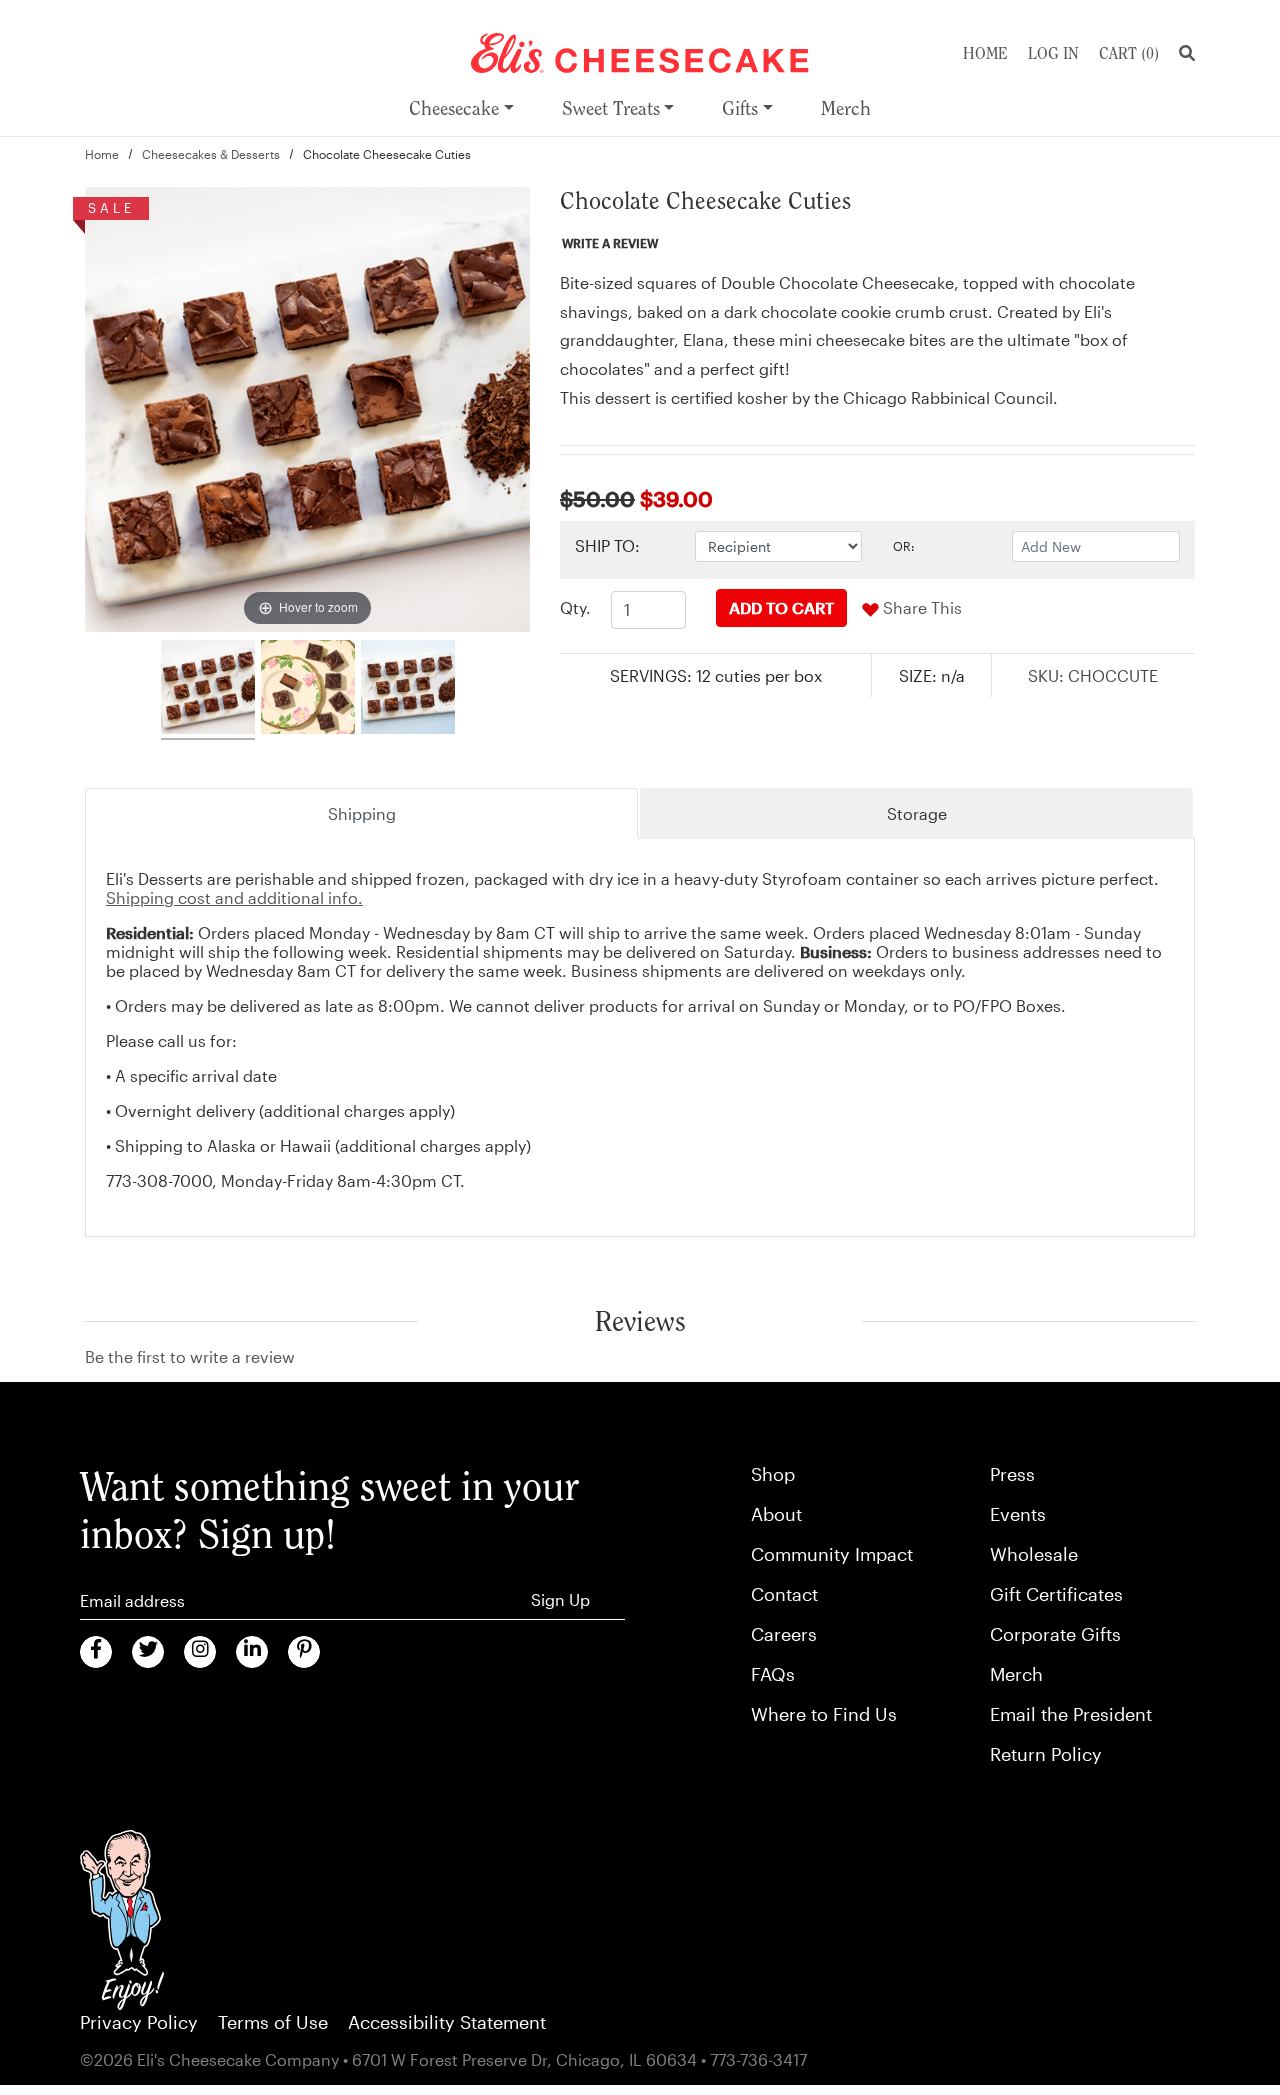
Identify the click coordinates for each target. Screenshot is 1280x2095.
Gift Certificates (1056, 1594)
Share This (920, 607)
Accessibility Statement (447, 2022)
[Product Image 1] (208, 690)
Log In (1053, 53)
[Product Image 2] (308, 690)
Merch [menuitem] (846, 108)
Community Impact (832, 1554)
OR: (904, 546)
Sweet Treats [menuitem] (611, 108)
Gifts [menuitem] (740, 108)
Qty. (575, 607)
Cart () (1129, 53)
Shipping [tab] (362, 813)
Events (1018, 1514)
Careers (784, 1634)
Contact (784, 1594)
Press (1012, 1474)
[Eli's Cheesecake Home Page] (640, 50)
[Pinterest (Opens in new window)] (304, 1652)
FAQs (773, 1674)
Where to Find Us (824, 1714)
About (776, 1514)
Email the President (1071, 1714)
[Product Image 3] (408, 690)
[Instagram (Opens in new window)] (200, 1652)
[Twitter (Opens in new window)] (148, 1652)
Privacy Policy (139, 2022)
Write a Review (610, 243)
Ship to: (607, 545)
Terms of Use (273, 2022)
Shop (773, 1474)
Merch (1016, 1674)
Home (985, 53)
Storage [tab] (917, 813)
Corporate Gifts (1055, 1634)
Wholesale (1034, 1554)
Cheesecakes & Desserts (211, 154)
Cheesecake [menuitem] (454, 108)
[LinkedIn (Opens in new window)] (252, 1652)
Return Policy (1046, 1754)
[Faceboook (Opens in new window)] (96, 1652)
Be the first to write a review (190, 1356)
